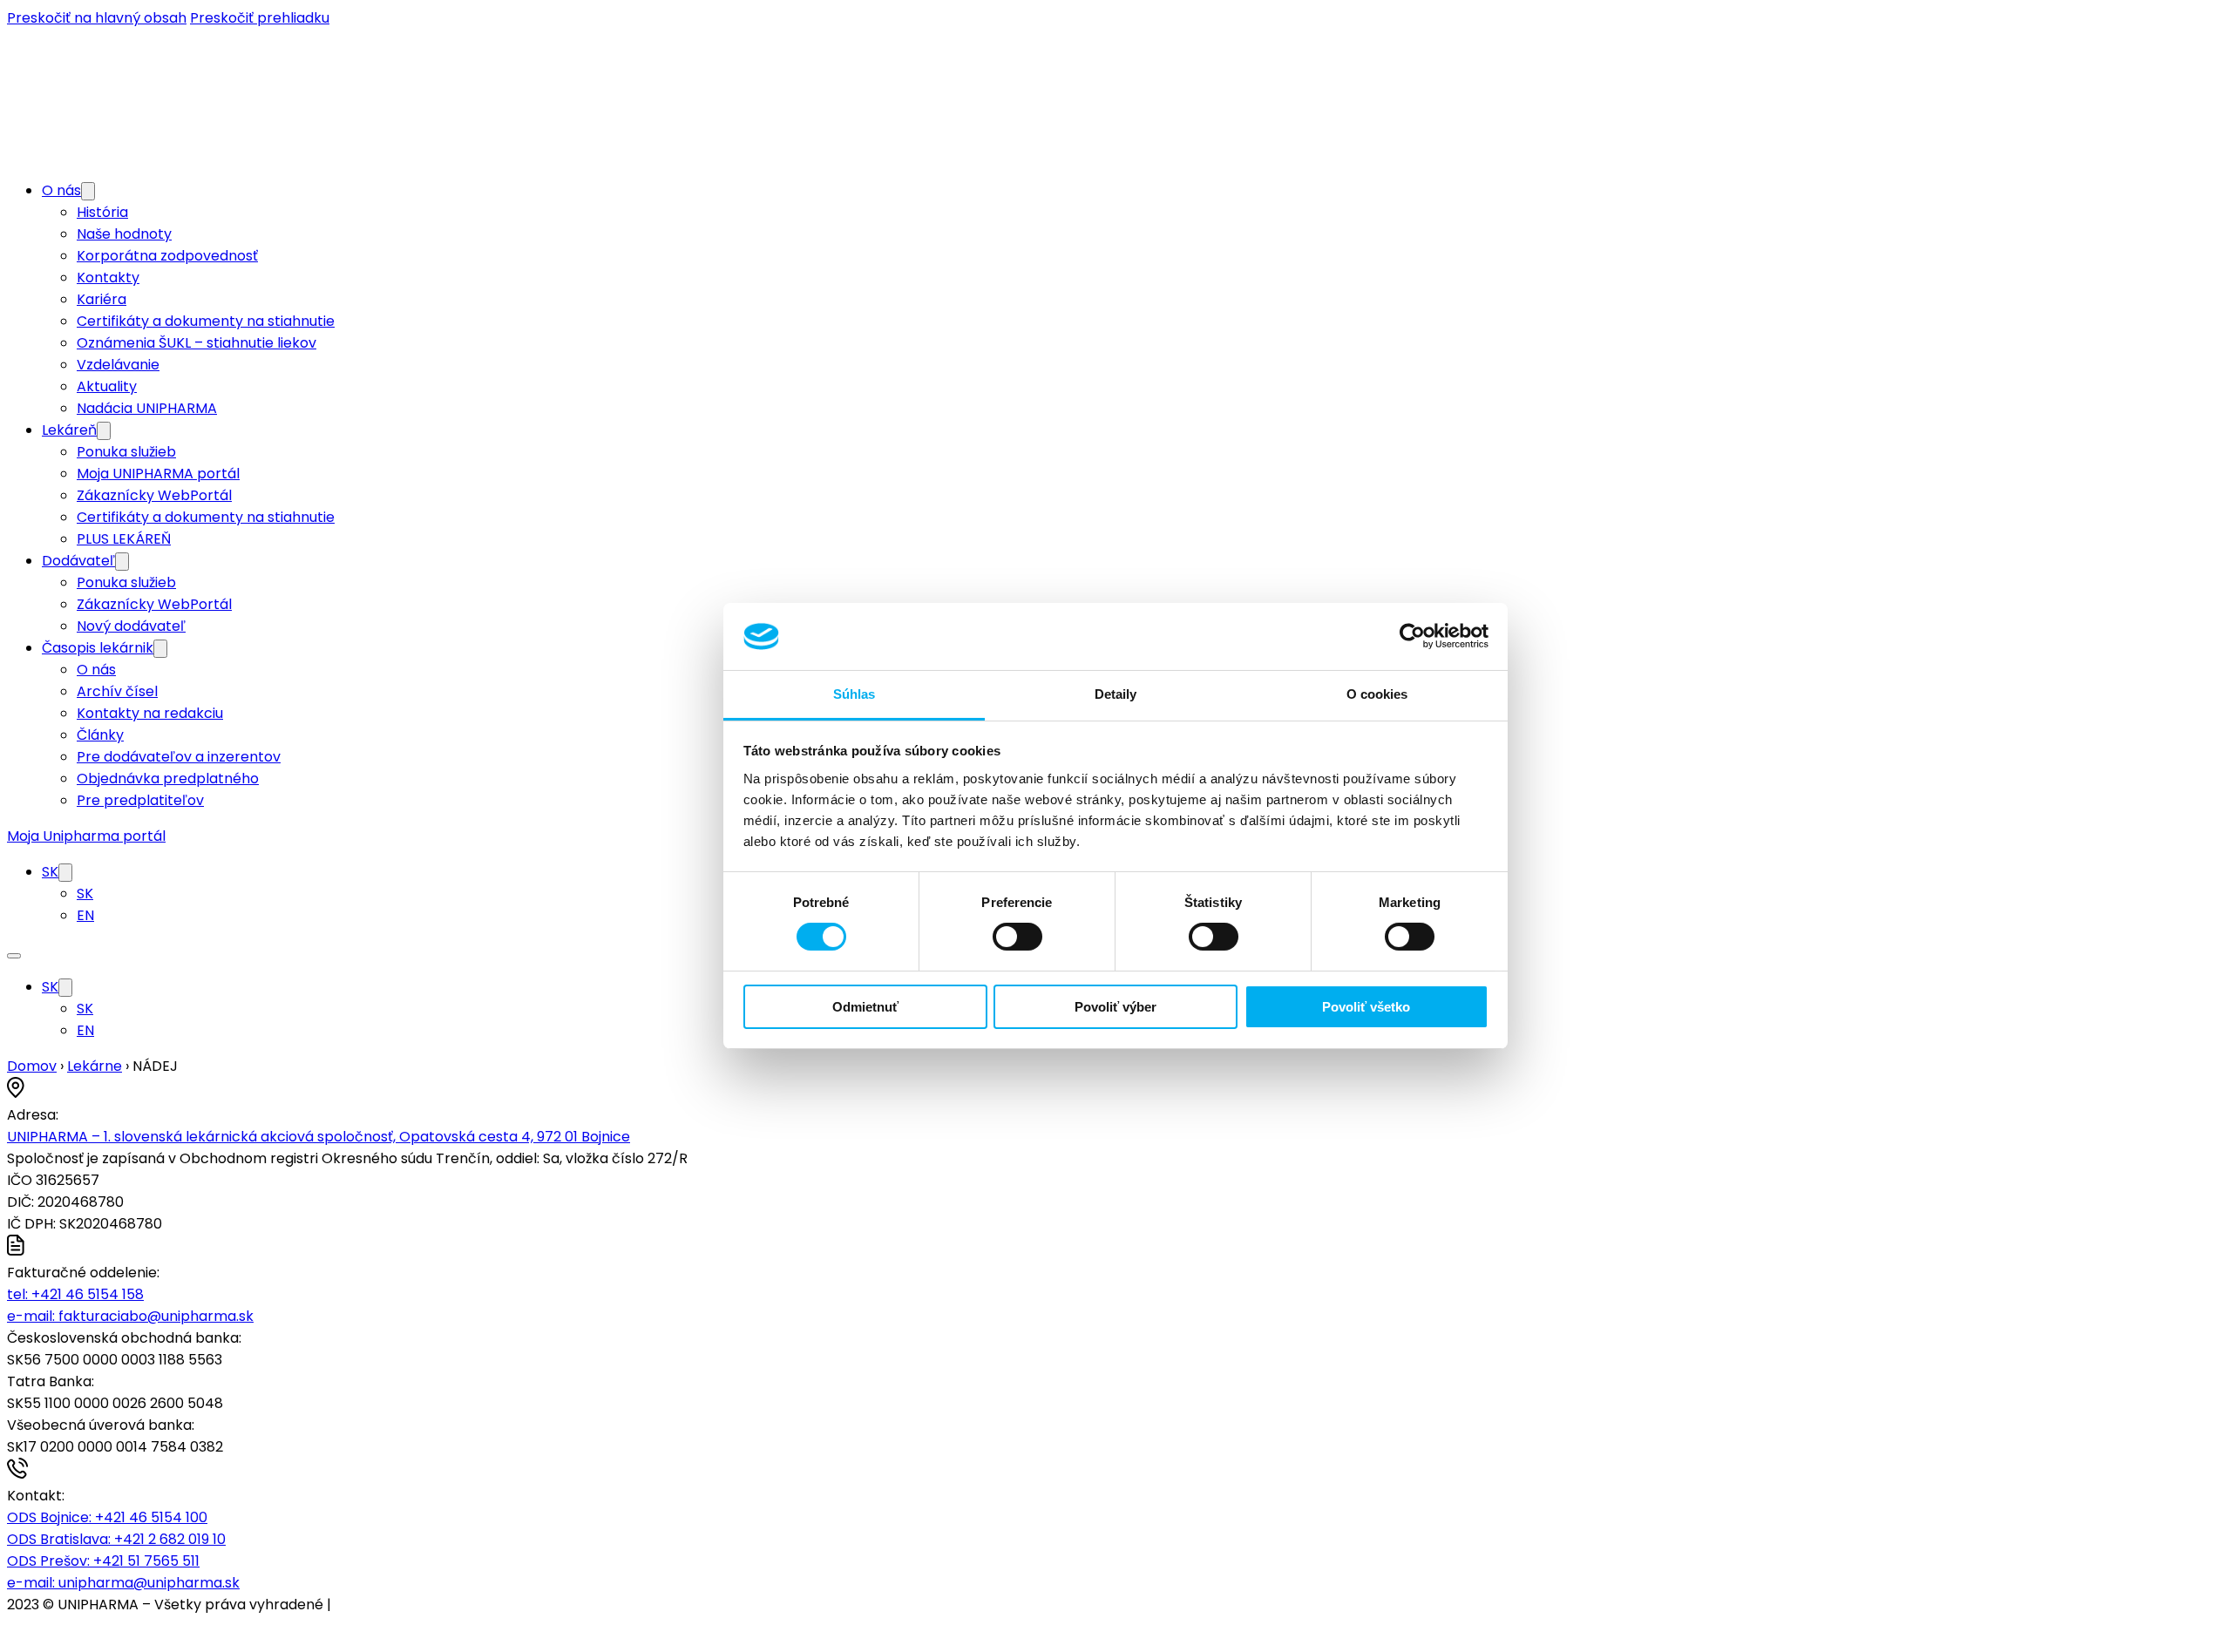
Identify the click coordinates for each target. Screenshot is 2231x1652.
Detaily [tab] (1116, 694)
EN (85, 915)
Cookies (362, 1605)
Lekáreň (69, 430)
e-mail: (130, 1316)
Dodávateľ (78, 561)
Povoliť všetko (1366, 1007)
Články (100, 735)
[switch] (1017, 937)
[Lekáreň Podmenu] (104, 431)
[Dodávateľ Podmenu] (122, 562)
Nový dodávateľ (131, 626)
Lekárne (95, 1066)
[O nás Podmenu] (88, 191)
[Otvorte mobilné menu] (14, 956)
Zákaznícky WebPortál (154, 495)
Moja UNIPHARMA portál (158, 474)
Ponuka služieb (126, 452)
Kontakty (108, 278)
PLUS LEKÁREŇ (124, 539)
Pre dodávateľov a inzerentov (179, 757)
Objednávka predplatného (168, 779)
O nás (61, 190)
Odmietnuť (865, 1007)
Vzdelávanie (118, 365)
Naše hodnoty (124, 234)
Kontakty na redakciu (150, 713)
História (102, 212)
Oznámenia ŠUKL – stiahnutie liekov (197, 343)
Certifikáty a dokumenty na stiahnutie (206, 321)
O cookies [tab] (1377, 694)
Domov (32, 1066)
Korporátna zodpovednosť (167, 256)
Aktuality (107, 386)
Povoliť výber (1115, 1007)
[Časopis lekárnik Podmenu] (160, 649)
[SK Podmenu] (65, 873)
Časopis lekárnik (98, 648)
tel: (75, 1294)
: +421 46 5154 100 (107, 1517)
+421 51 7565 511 (103, 1561)
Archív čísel (117, 691)
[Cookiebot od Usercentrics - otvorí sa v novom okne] (1412, 636)
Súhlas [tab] (854, 694)
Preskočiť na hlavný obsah (97, 18)
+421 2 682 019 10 (116, 1539)
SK (50, 872)
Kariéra (102, 299)
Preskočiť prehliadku (260, 18)
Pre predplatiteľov (140, 800)
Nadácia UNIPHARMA (147, 408)
